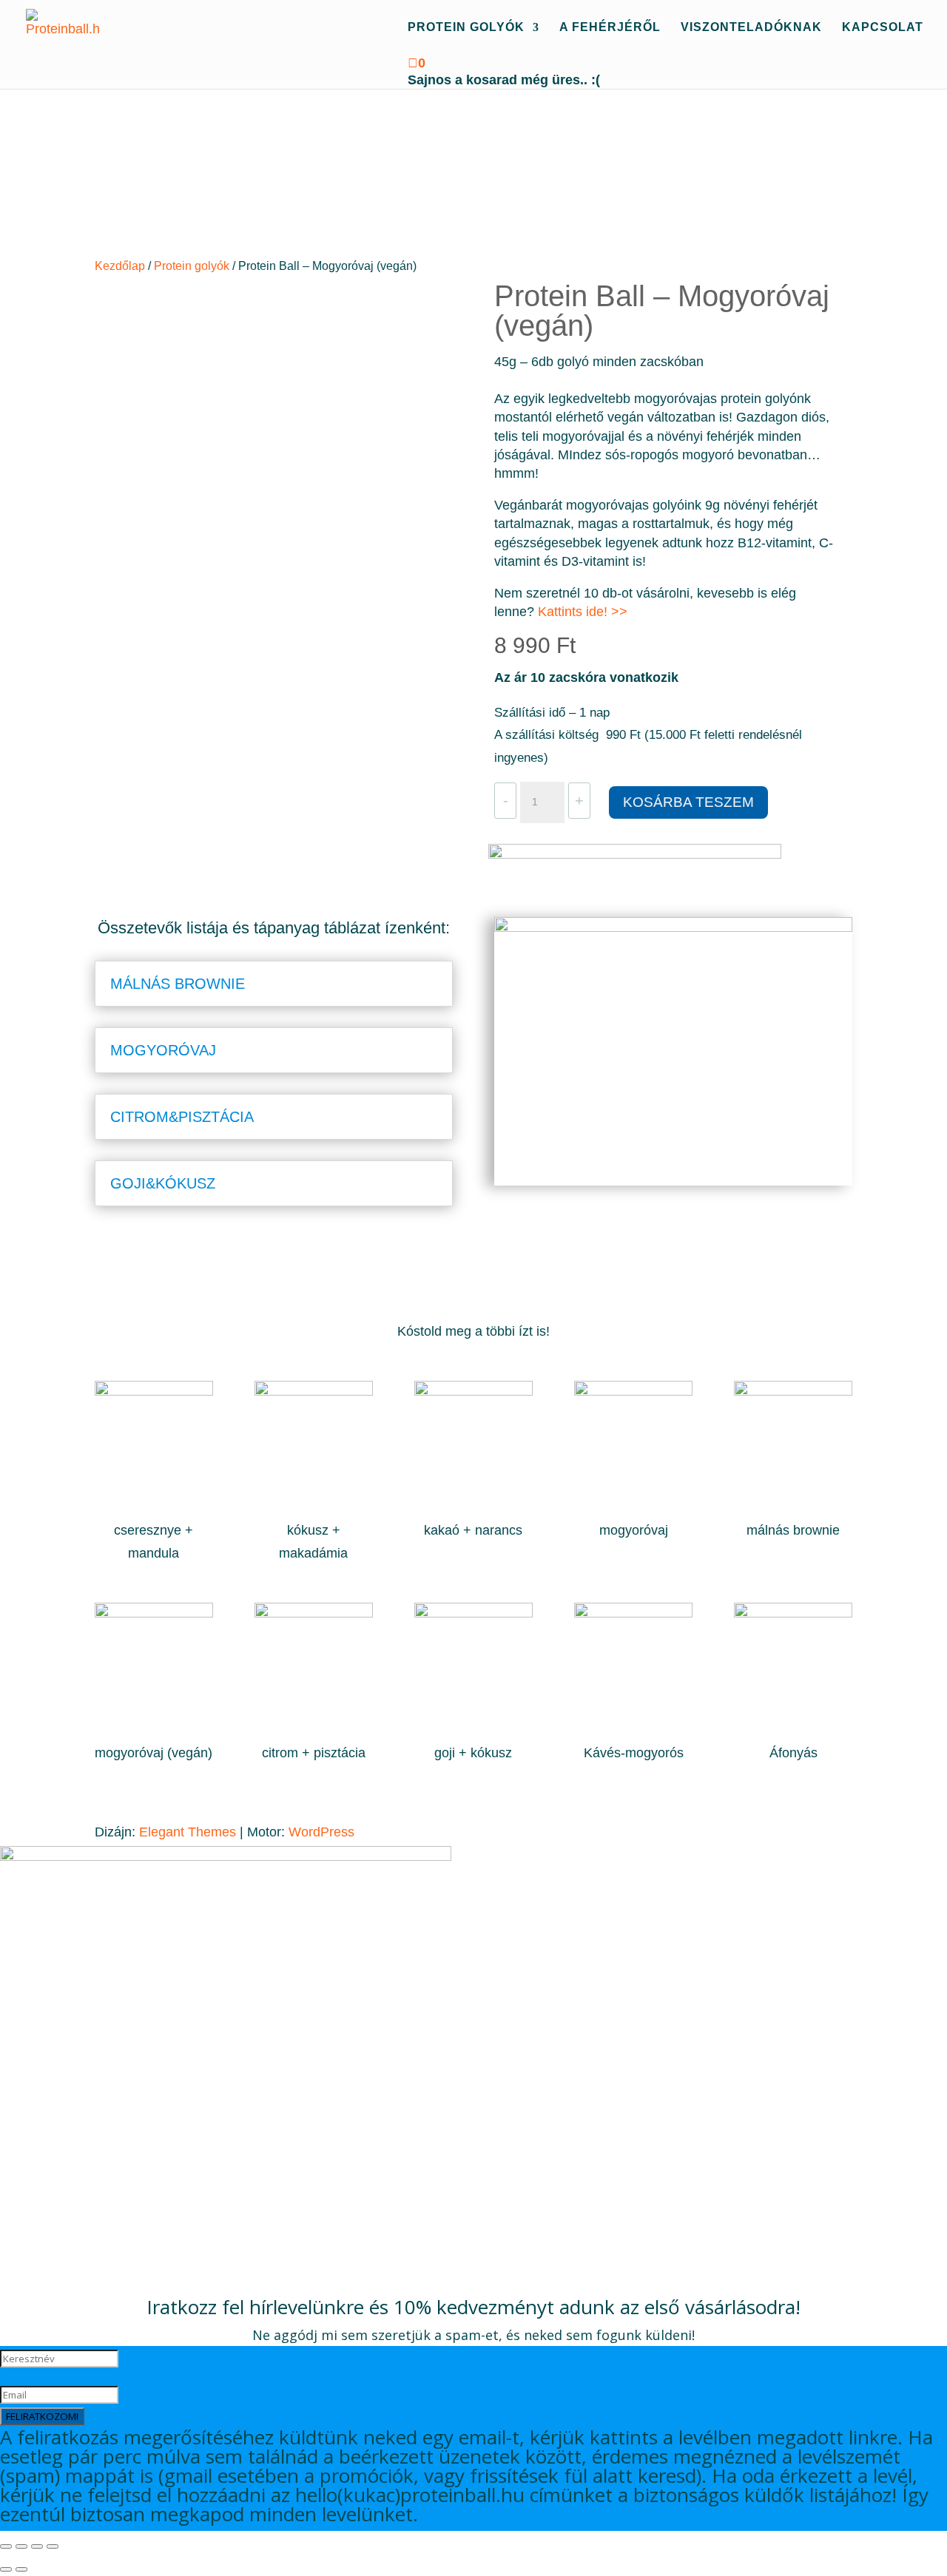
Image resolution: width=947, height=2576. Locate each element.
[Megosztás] (37, 2546)
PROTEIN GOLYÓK (466, 28)
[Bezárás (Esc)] (53, 2546)
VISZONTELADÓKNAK (751, 28)
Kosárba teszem (688, 802)
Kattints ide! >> (583, 612)
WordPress (321, 1832)
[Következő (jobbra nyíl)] (21, 2569)
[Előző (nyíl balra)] (6, 2569)
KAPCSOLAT (883, 28)
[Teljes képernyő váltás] (21, 2546)
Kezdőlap (120, 266)
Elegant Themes (188, 1832)
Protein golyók (192, 266)
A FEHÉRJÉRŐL (610, 28)
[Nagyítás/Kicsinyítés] (6, 2546)
